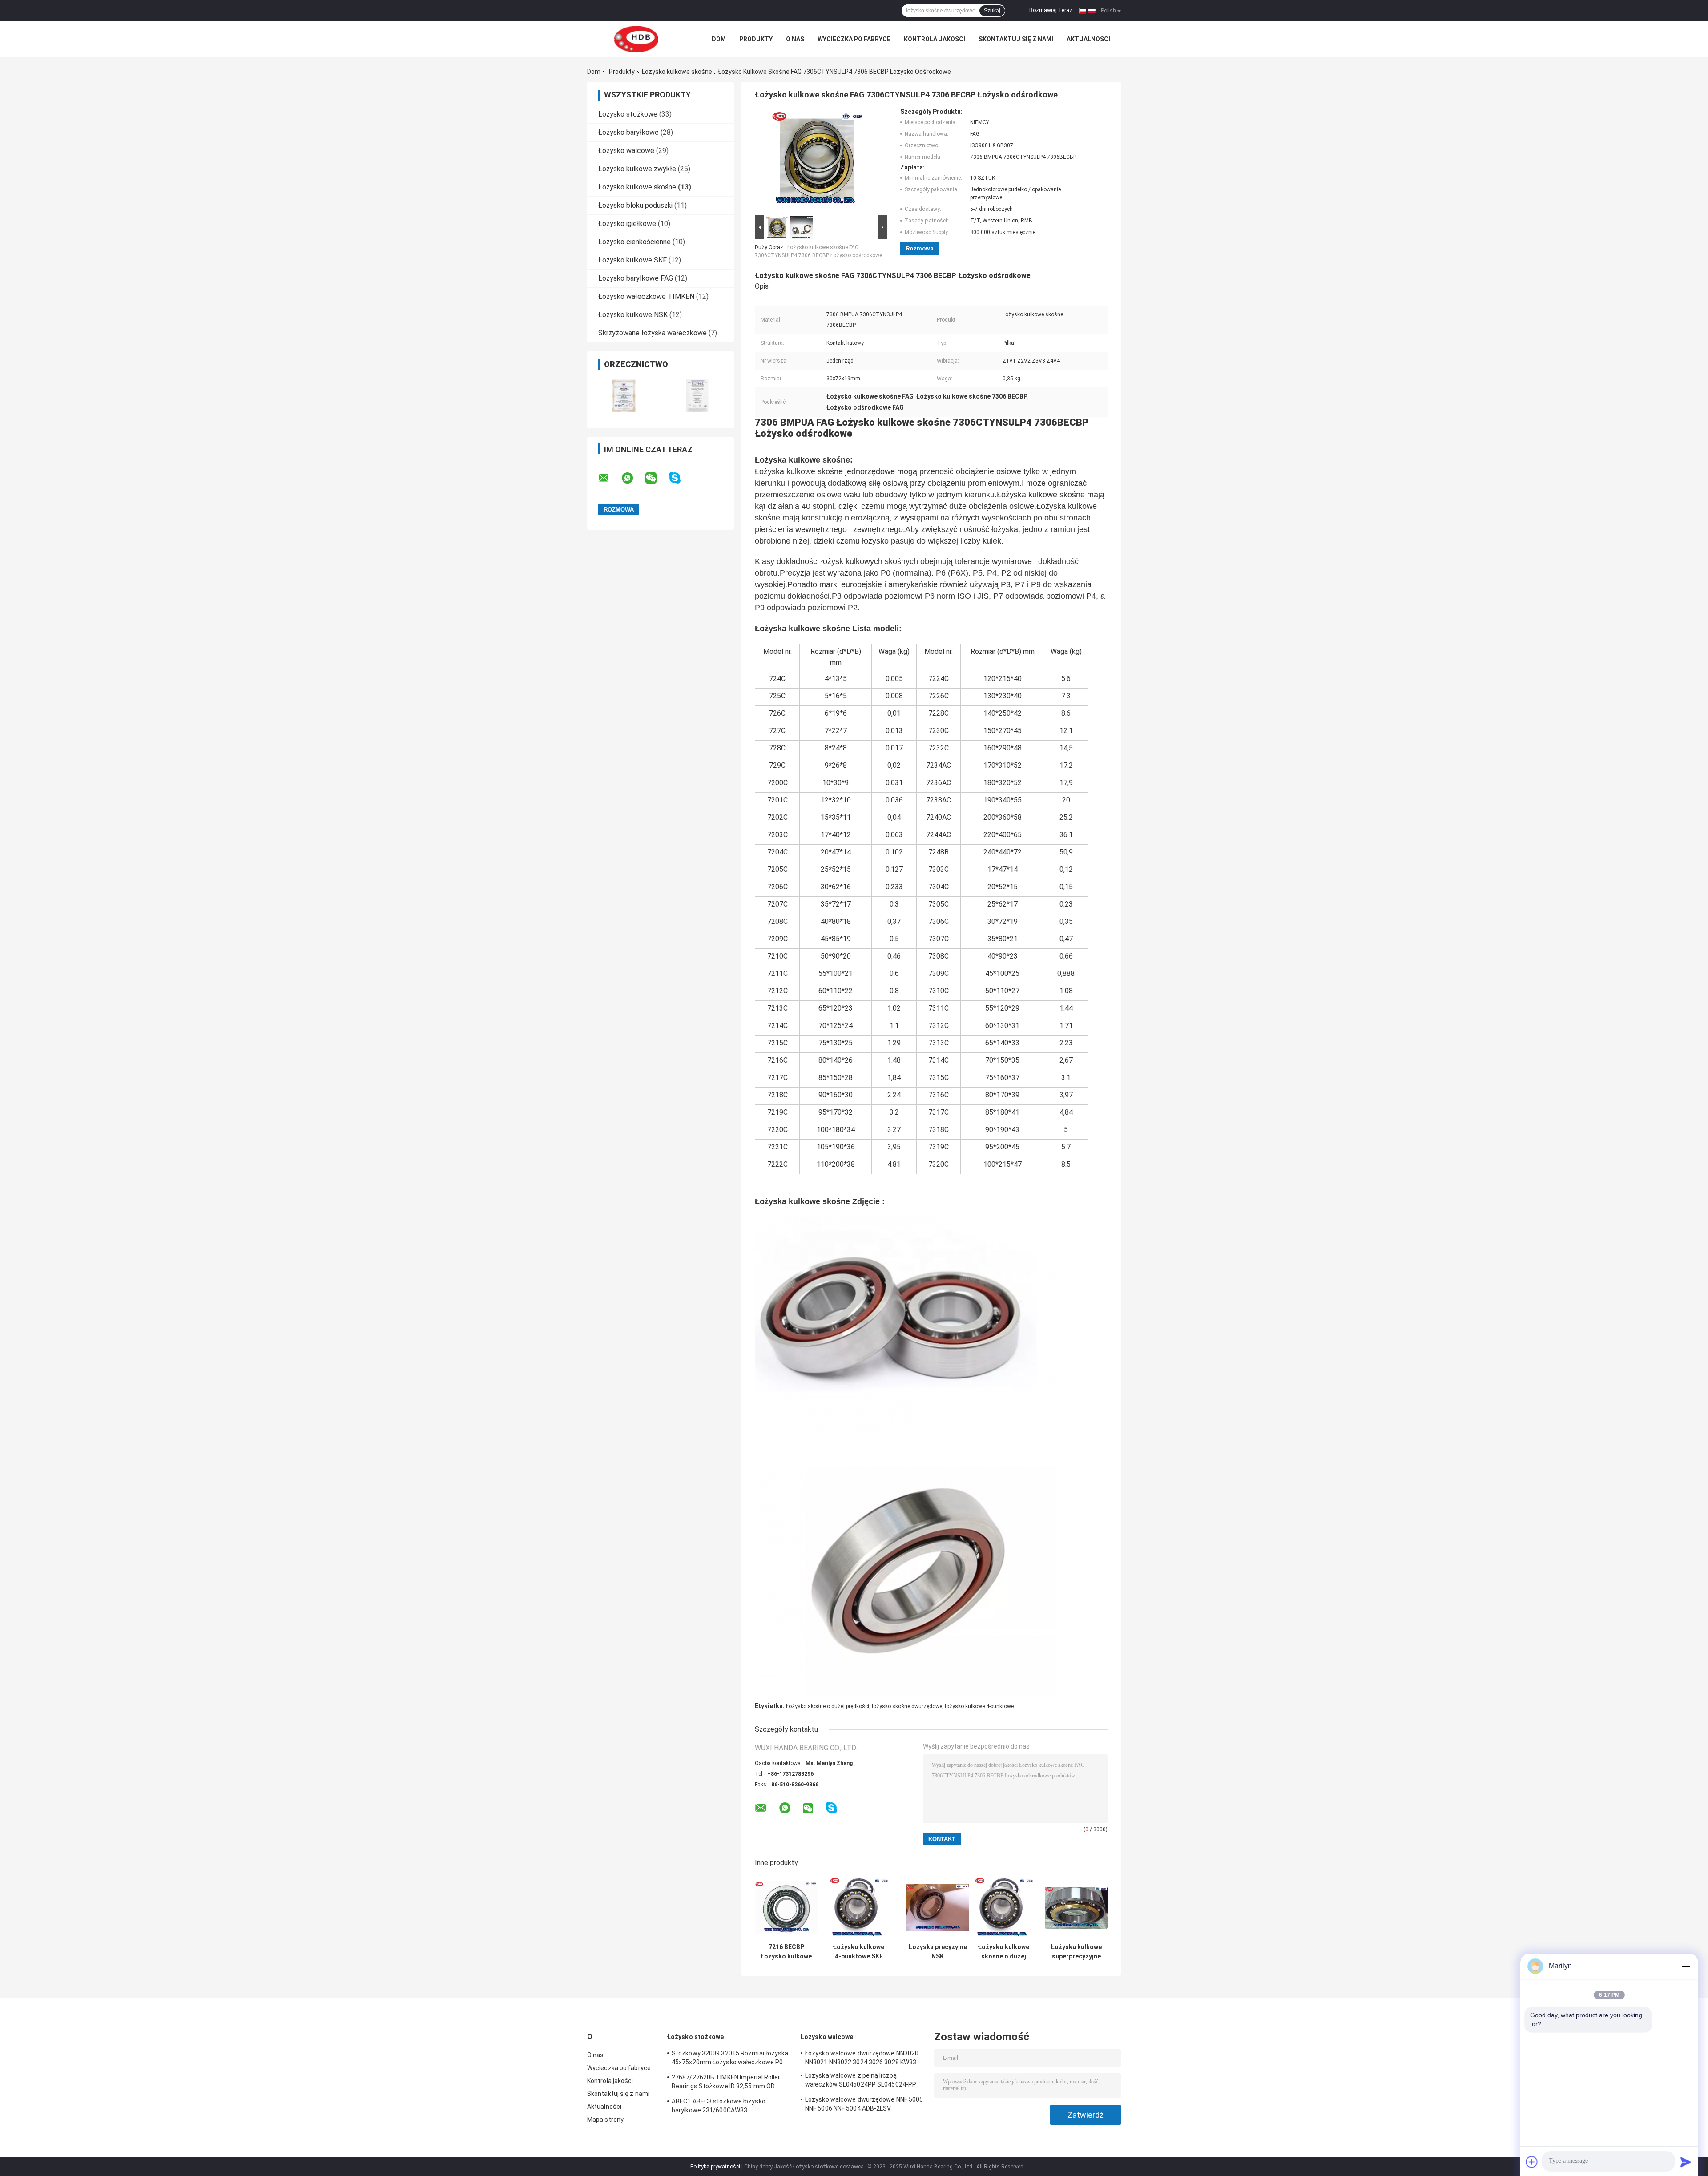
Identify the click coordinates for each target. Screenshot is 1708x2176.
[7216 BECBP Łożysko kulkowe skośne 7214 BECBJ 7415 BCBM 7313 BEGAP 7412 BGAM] (786, 1908)
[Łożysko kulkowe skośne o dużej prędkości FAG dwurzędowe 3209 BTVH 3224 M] (1004, 1908)
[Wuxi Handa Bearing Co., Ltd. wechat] (657, 478)
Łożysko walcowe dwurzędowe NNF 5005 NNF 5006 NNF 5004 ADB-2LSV (864, 2104)
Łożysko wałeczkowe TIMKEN (646, 296)
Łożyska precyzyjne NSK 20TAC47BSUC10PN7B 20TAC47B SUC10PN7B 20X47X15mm (938, 1952)
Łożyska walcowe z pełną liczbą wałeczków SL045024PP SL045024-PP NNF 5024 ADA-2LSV (861, 2081)
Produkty (756, 39)
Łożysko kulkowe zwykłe (637, 169)
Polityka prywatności (715, 2167)
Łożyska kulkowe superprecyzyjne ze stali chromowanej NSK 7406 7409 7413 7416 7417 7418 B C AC (1076, 1952)
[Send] (1686, 2162)
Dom (719, 39)
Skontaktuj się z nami (1016, 39)
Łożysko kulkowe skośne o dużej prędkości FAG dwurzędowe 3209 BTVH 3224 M (1004, 1952)
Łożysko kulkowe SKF (632, 260)
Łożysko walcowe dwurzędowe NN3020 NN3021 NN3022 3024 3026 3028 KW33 (862, 2058)
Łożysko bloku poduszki (635, 205)
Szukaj (992, 11)
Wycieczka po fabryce (854, 39)
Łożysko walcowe (626, 151)
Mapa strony (605, 2120)
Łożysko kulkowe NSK (633, 315)
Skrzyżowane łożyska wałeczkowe (653, 333)
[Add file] (1532, 2162)
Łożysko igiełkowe (627, 224)
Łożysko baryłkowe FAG (636, 278)
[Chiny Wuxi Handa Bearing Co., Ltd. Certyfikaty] (624, 396)
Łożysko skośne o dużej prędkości (828, 1706)
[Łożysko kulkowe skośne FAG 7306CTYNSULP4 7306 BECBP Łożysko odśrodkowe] (817, 161)
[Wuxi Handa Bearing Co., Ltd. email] (609, 478)
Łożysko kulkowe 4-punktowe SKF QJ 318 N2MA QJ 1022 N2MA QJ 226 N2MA (859, 1952)
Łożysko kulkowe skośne (677, 72)
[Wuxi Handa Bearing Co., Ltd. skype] (680, 478)
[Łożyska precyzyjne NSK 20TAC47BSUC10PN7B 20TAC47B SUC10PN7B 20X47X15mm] (938, 1908)
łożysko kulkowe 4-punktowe (979, 1706)
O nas (795, 39)
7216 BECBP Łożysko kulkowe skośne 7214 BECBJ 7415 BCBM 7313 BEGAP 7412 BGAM (786, 1952)
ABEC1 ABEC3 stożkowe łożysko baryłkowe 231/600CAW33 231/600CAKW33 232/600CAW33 (719, 2107)
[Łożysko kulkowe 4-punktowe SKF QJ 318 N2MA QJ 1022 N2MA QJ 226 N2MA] (859, 1908)
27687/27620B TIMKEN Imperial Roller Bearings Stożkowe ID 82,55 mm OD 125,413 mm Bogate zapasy (726, 2083)
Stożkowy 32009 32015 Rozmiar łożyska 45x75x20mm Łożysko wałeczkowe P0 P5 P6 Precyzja (730, 2059)
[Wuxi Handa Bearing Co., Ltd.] (636, 39)
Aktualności (1088, 39)
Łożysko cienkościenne (634, 242)
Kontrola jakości (935, 39)
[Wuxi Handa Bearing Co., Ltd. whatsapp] (633, 478)
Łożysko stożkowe (628, 114)
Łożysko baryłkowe (628, 132)
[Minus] (1686, 1966)
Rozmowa (920, 248)
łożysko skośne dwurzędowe (907, 1706)
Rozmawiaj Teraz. (1051, 10)
